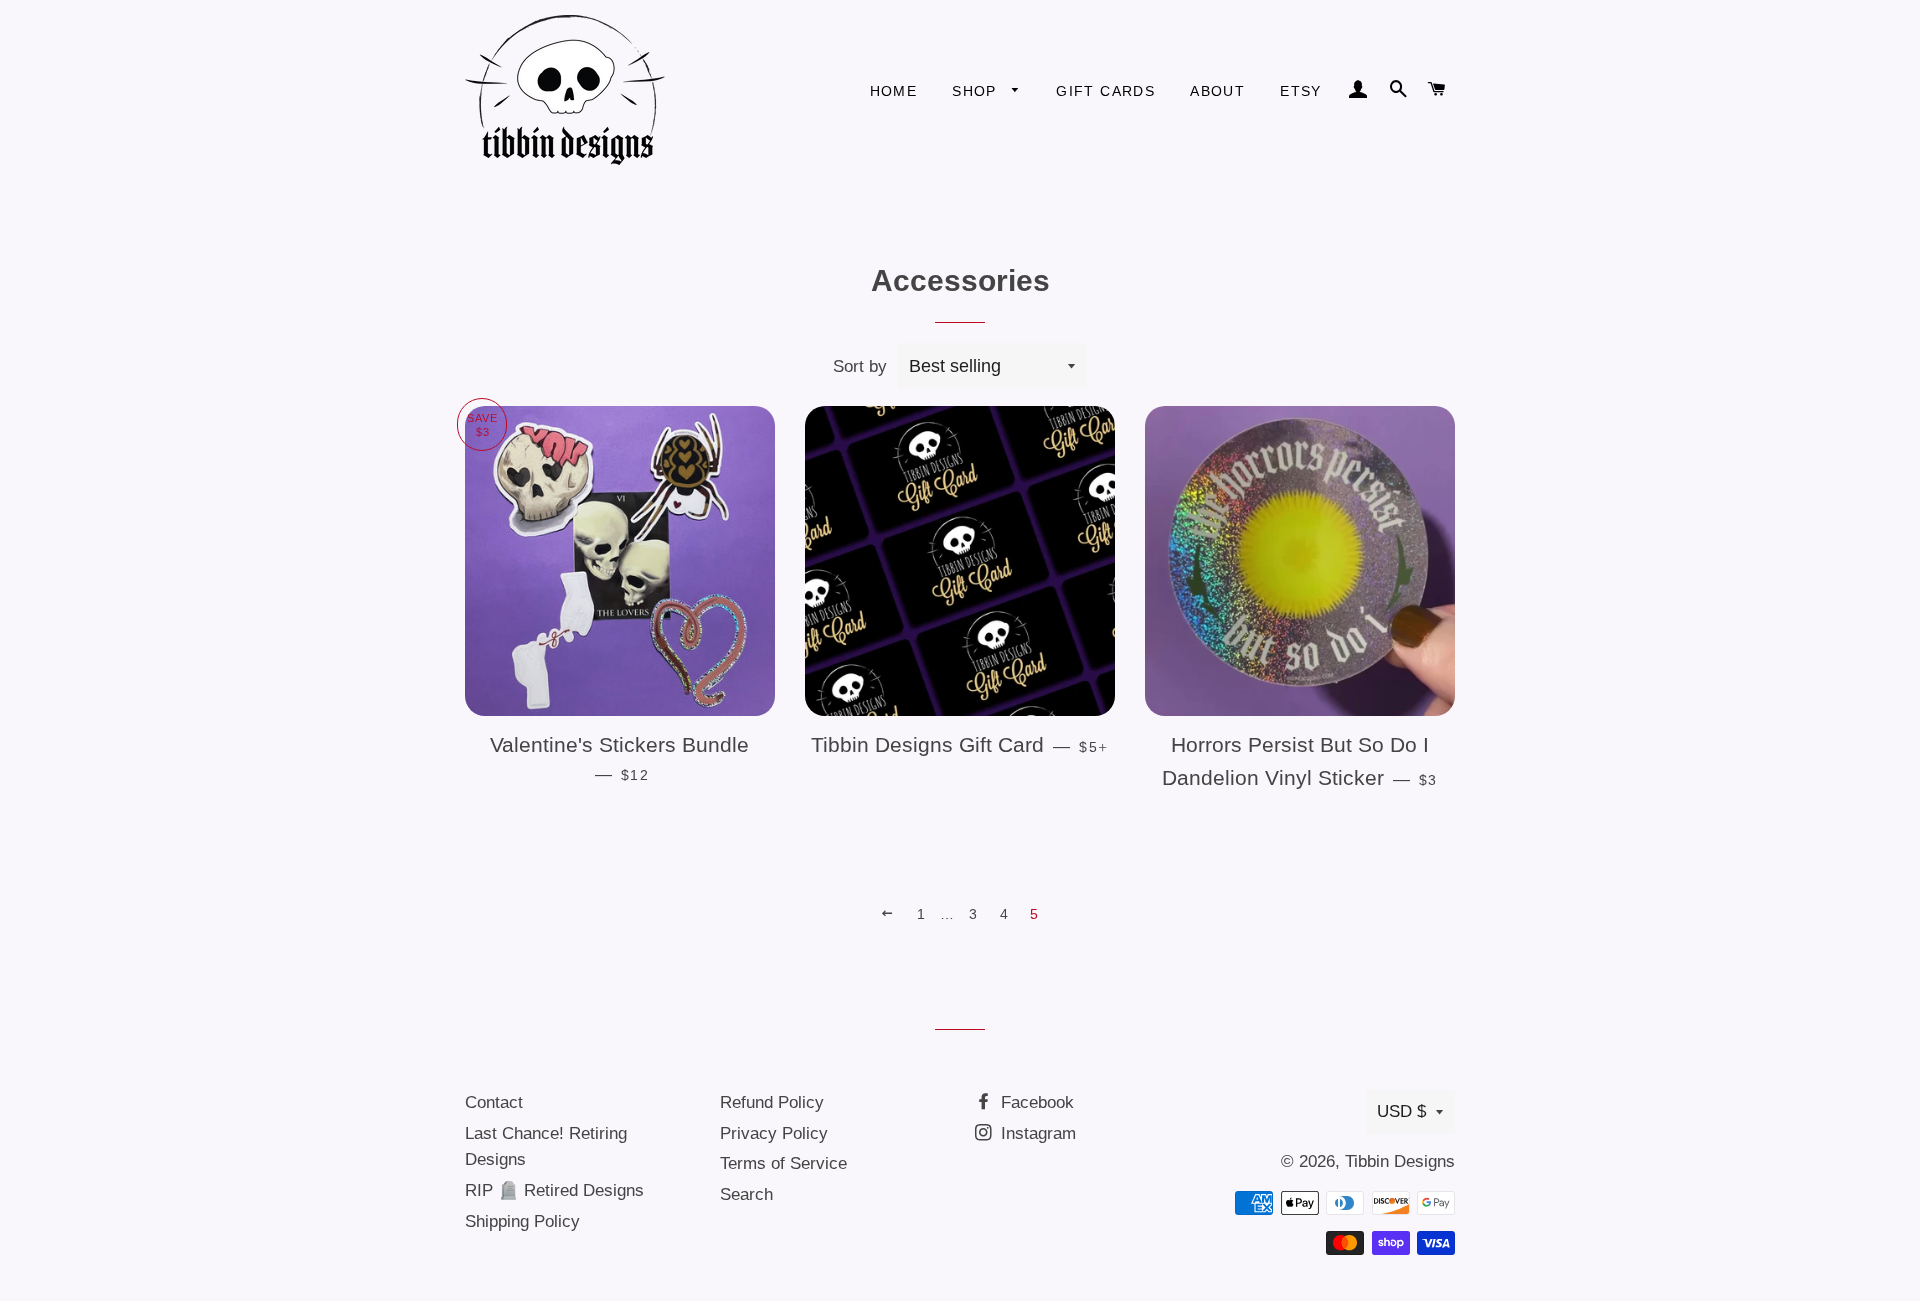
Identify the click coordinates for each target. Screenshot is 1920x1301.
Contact (494, 1102)
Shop (977, 91)
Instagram (1036, 1133)
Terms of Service (783, 1163)
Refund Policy (772, 1102)
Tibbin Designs (1400, 1161)
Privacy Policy (774, 1133)
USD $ (1401, 1111)
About (1217, 91)
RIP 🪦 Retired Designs (554, 1190)
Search (746, 1194)
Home (894, 91)
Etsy (1301, 91)
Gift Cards (1105, 91)
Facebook (1035, 1102)
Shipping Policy (522, 1221)
